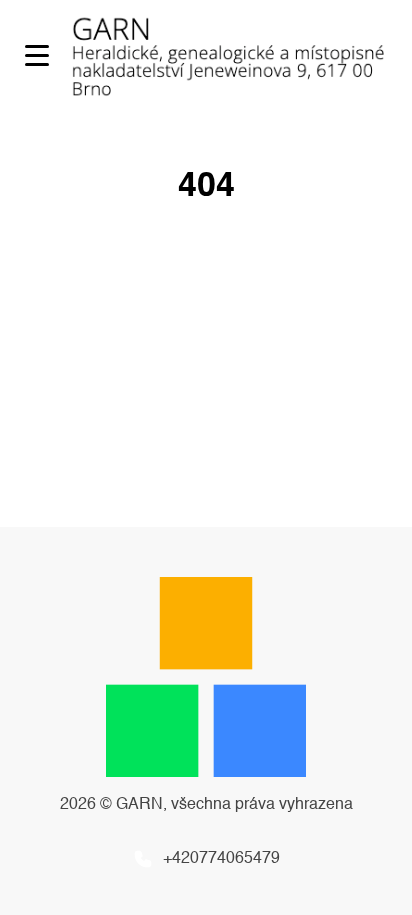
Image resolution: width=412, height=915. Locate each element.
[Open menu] (37, 55)
